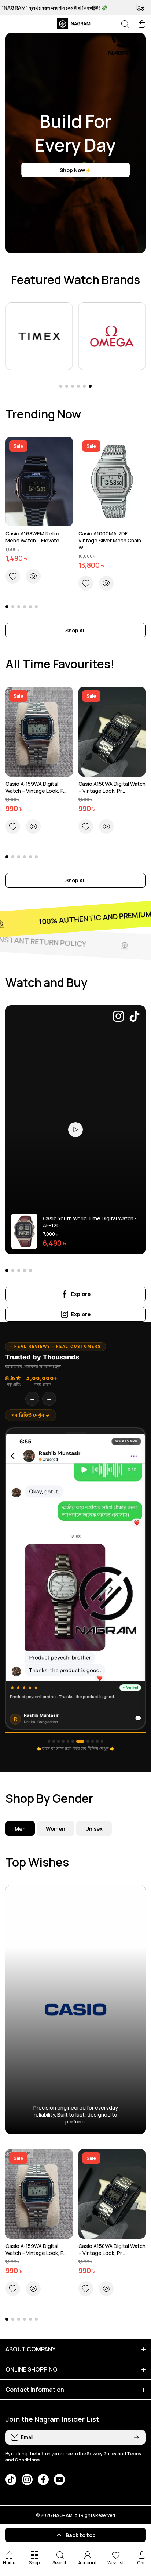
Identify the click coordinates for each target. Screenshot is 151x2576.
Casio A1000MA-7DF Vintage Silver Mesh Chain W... (110, 540)
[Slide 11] (102, 1741)
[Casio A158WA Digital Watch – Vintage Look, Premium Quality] (112, 732)
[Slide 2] (54, 1741)
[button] (142, 24)
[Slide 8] (85, 1741)
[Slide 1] (49, 1741)
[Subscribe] (136, 2437)
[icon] (118, 1017)
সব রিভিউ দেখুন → (31, 1416)
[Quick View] (33, 576)
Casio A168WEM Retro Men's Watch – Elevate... (34, 537)
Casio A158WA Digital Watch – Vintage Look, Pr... (112, 787)
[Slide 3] (58, 1741)
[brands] (39, 336)
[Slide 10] (97, 1741)
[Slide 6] (73, 1741)
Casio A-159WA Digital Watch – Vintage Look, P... (36, 787)
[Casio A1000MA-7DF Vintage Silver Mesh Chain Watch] (112, 482)
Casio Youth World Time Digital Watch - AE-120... (90, 1222)
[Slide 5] (68, 1741)
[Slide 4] (63, 1741)
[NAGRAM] (75, 24)
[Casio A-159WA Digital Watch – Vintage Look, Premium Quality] (39, 732)
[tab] (56, 1828)
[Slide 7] (78, 1741)
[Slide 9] (93, 1741)
